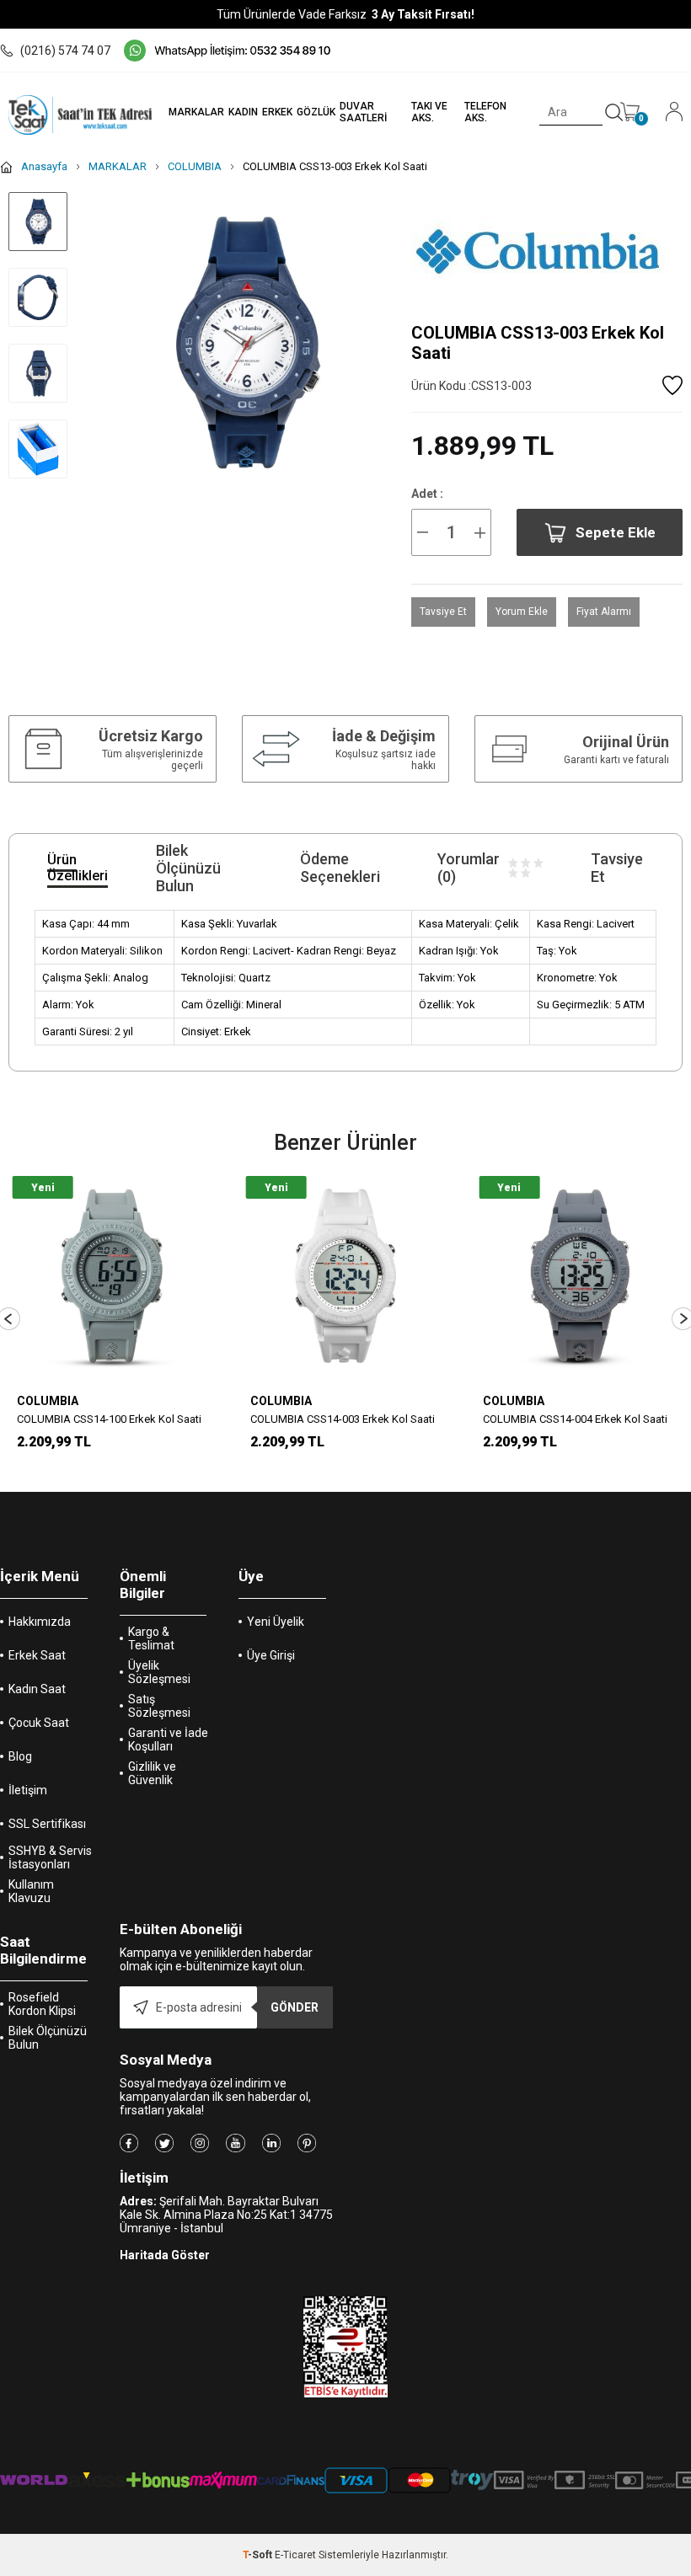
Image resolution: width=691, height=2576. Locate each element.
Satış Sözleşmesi (159, 1706)
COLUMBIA (48, 1401)
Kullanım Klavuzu (31, 1891)
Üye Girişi (271, 1655)
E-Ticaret (295, 2555)
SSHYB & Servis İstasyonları (50, 1857)
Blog (20, 1756)
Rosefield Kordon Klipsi (42, 2004)
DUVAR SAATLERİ (363, 112)
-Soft (259, 2555)
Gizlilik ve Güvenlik (152, 1773)
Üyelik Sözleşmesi (159, 1672)
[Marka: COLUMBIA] (547, 251)
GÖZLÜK (316, 112)
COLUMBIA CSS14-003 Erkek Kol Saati (343, 1419)
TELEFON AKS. (485, 112)
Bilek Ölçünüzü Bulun (48, 2038)
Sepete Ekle (616, 532)
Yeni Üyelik (276, 1622)
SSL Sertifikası (47, 1824)
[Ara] (614, 113)
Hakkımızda (40, 1622)
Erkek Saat (37, 1655)
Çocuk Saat (39, 1723)
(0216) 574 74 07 (65, 51)
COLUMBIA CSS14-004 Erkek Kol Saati (575, 1419)
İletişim (28, 1790)
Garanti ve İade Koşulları (168, 1740)
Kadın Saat (37, 1689)
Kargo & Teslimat (151, 1638)
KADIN (243, 112)
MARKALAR (196, 112)
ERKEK (277, 112)
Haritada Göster (165, 2255)
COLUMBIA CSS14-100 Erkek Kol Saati (109, 1419)
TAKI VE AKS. (429, 112)
